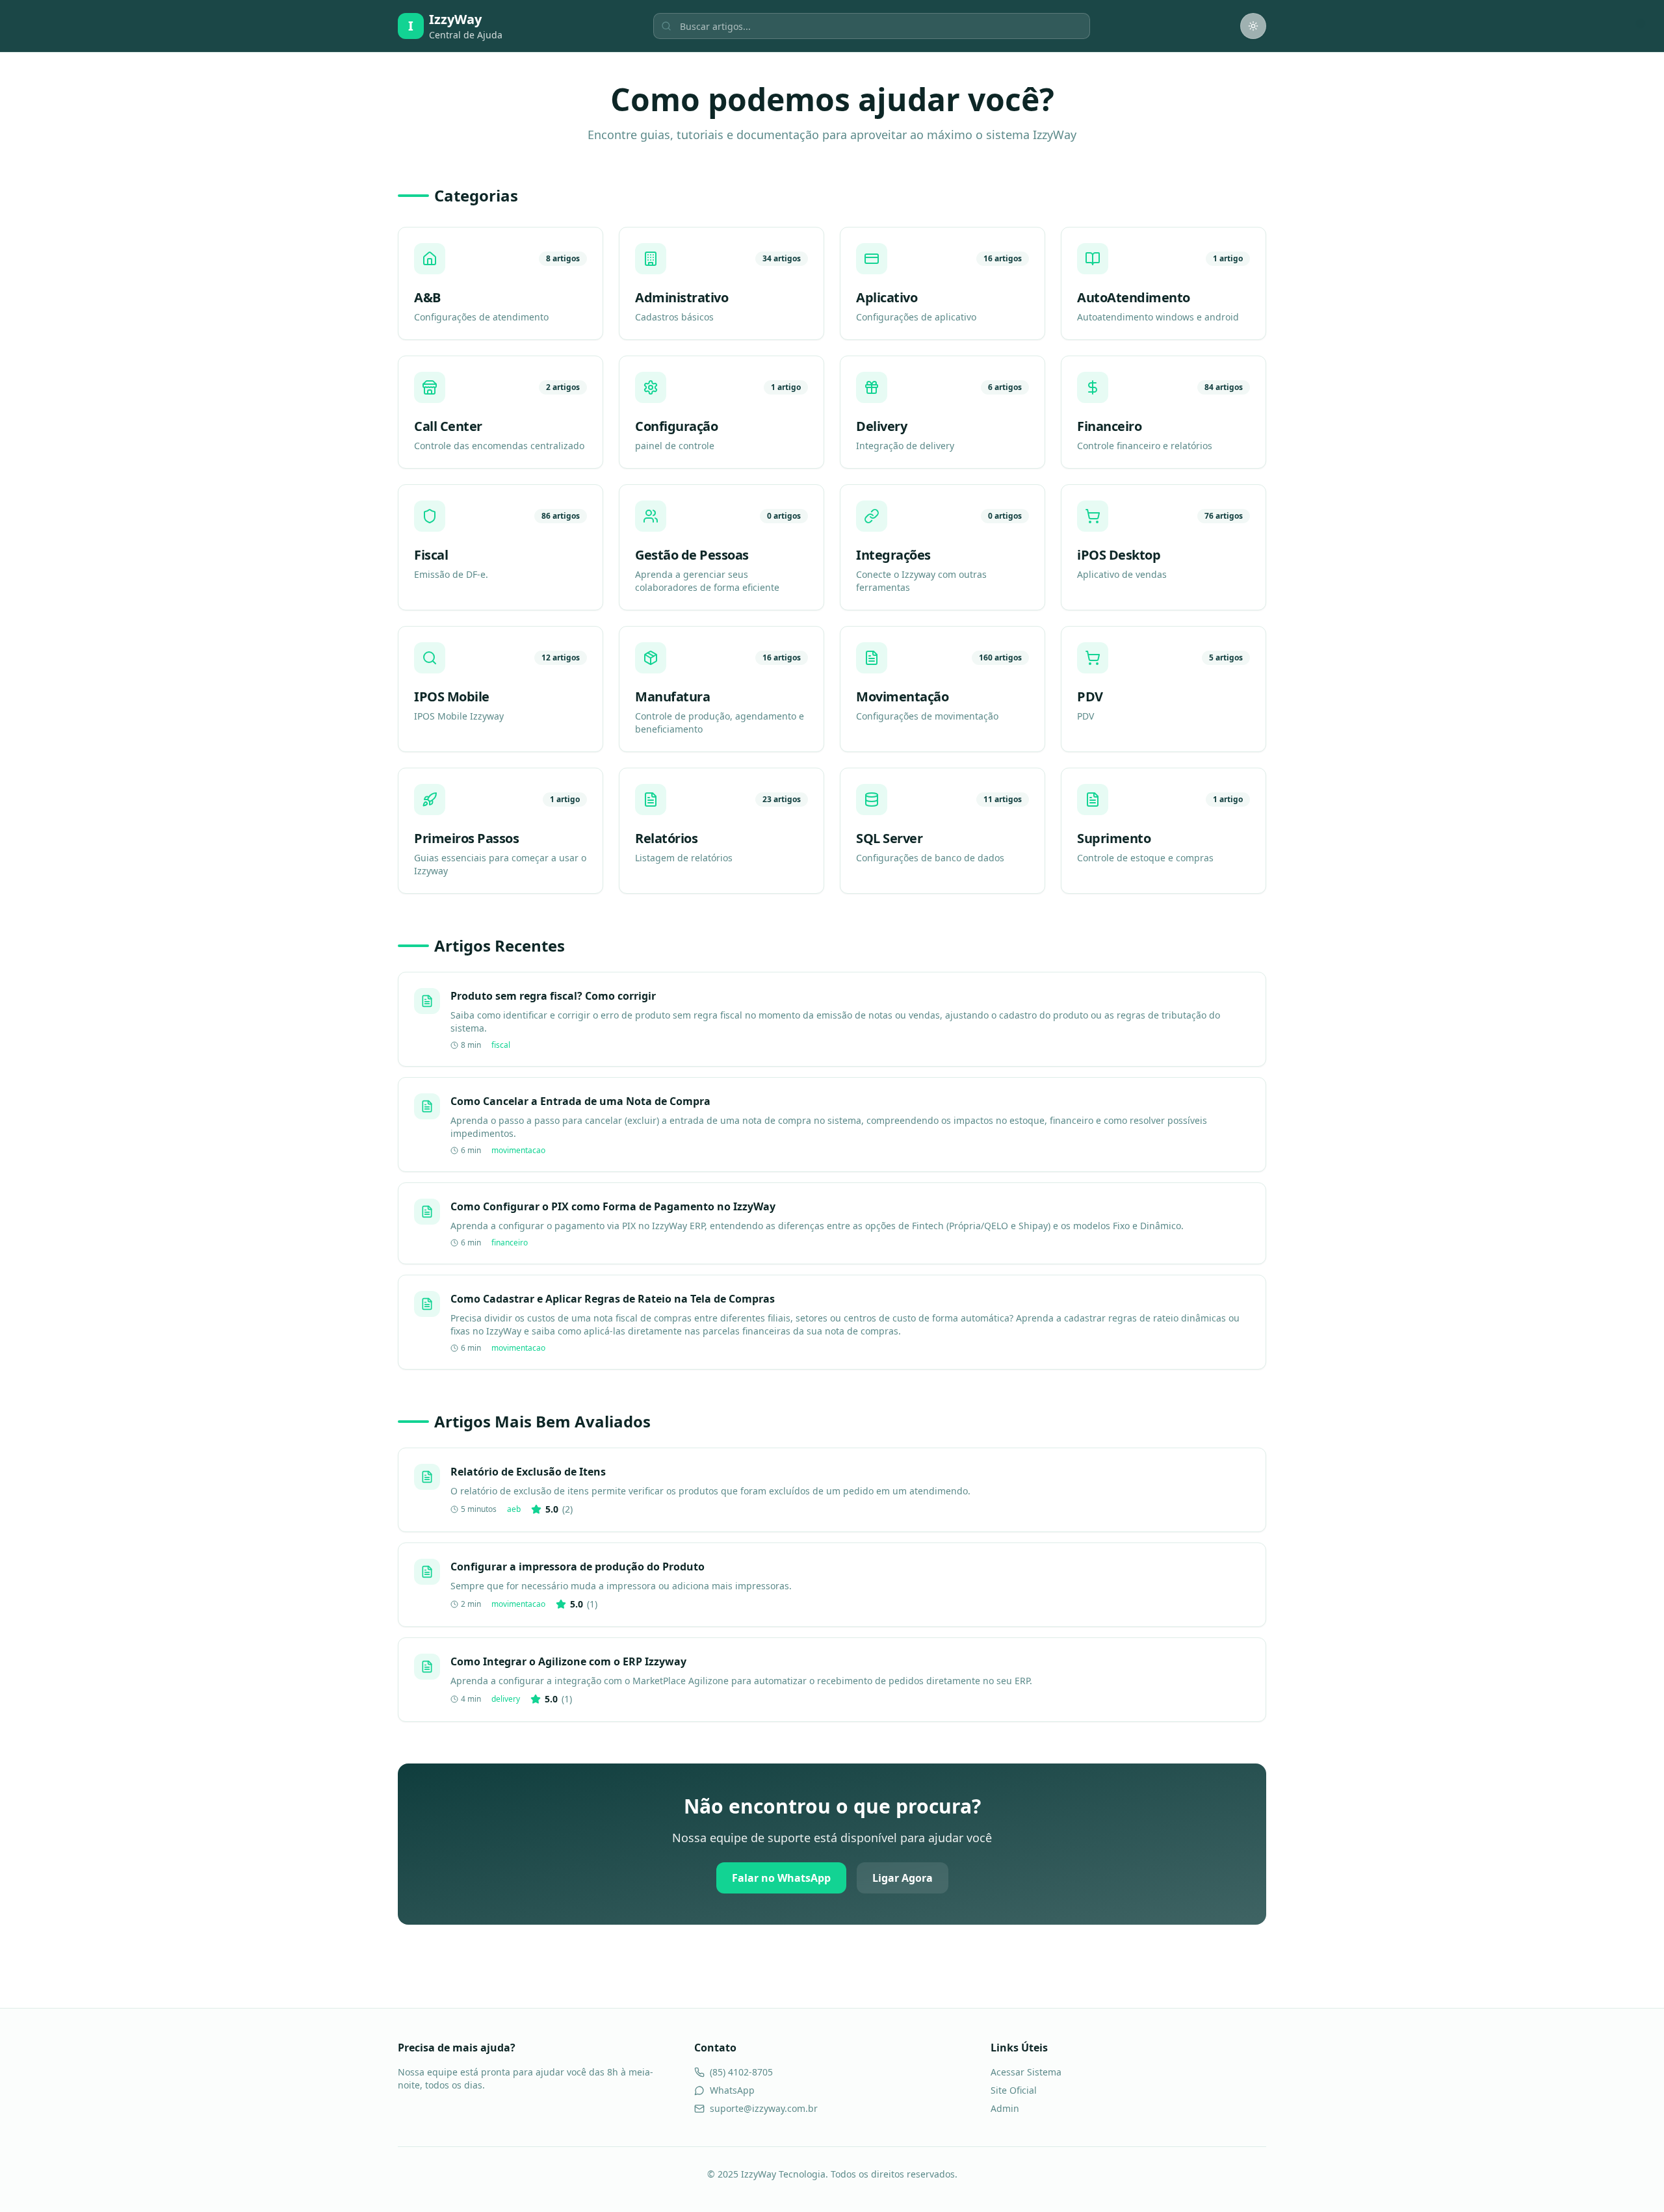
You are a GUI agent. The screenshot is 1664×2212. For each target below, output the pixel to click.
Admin (1005, 2108)
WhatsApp (732, 2090)
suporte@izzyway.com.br (764, 2108)
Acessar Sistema (1026, 2072)
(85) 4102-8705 (741, 2072)
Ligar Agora (903, 1878)
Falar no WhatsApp (781, 1878)
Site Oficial (1014, 2090)
